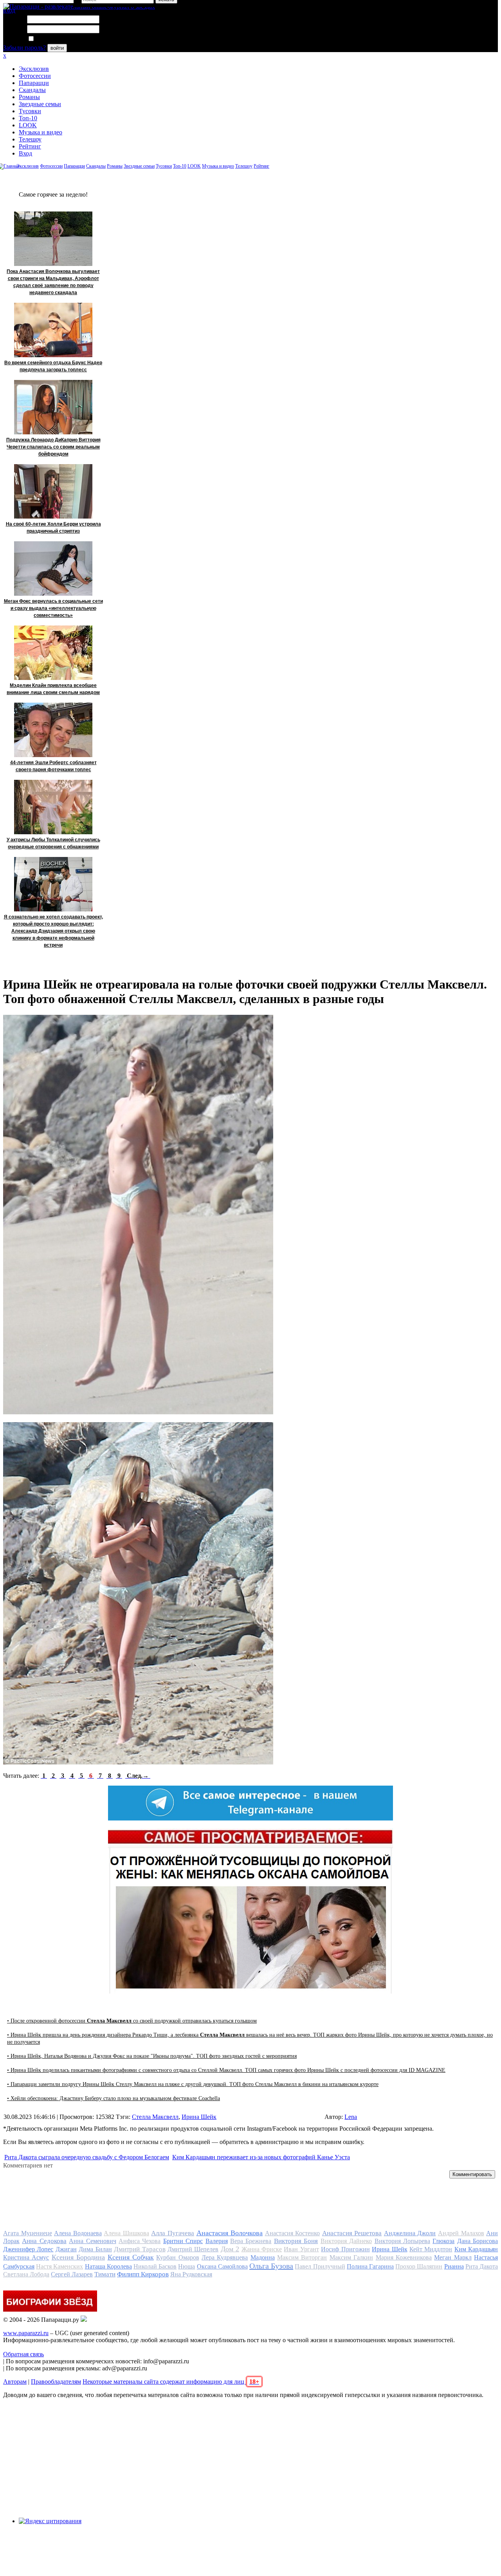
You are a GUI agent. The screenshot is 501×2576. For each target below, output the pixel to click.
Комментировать (472, 2174)
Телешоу (30, 139)
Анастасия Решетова (352, 2233)
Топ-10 (28, 118)
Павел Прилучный (320, 2266)
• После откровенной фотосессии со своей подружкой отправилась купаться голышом (132, 2021)
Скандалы (32, 90)
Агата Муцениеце (28, 2233)
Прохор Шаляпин (419, 2266)
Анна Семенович (92, 2241)
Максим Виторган (302, 2257)
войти (57, 48)
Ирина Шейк (199, 2117)
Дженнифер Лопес (28, 2249)
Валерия (217, 2241)
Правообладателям (56, 2382)
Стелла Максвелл (155, 2117)
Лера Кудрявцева (225, 2257)
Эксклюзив (34, 69)
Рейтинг (30, 146)
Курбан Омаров (178, 2257)
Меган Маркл (453, 2257)
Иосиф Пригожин (345, 2249)
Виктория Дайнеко (346, 2241)
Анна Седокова (44, 2241)
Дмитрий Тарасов (140, 2249)
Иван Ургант (301, 2249)
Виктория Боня (296, 2241)
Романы (29, 97)
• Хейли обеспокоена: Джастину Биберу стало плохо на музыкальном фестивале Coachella (114, 2098)
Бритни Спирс (183, 2241)
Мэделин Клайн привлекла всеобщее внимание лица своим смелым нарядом (53, 689)
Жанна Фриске (262, 2249)
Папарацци (34, 83)
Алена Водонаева (78, 2233)
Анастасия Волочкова (230, 2233)
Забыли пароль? (24, 48)
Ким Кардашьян (476, 2249)
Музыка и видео (41, 132)
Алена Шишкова (126, 2233)
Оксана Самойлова (222, 2266)
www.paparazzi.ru (26, 2333)
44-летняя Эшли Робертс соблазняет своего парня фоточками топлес (53, 766)
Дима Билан (95, 2249)
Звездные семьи (40, 104)
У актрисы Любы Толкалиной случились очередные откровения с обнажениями (53, 843)
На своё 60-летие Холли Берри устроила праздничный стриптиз (53, 528)
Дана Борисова (478, 2241)
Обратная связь (23, 2354)
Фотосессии (35, 76)
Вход (25, 153)
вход (9, 10)
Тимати (105, 2274)
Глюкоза (443, 2241)
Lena (351, 2117)
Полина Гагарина (370, 2266)
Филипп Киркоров (143, 2274)
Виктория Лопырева (402, 2241)
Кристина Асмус (26, 2257)
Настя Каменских (59, 2266)
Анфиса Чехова (140, 2241)
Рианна (454, 2266)
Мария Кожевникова (404, 2257)
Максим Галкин (351, 2257)
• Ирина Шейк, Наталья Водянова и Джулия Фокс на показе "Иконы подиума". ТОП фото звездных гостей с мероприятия (152, 2056)
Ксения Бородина (78, 2257)
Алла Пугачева (173, 2233)
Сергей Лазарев (72, 2274)
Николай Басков (155, 2266)
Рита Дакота (482, 2266)
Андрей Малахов (461, 2233)
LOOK (28, 125)
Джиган (66, 2249)
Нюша (187, 2266)
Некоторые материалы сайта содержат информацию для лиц (171, 2382)
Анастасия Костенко (293, 2233)
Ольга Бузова (271, 2266)
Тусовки (30, 111)
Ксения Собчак (131, 2257)
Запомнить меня (57, 39)
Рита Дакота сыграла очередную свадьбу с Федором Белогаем (87, 2157)
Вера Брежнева (251, 2241)
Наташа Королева (108, 2266)
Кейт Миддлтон (431, 2249)
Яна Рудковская (191, 2274)
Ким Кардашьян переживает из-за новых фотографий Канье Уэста (261, 2157)
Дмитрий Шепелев (193, 2249)
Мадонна (263, 2257)
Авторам (15, 2382)
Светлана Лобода (26, 2274)
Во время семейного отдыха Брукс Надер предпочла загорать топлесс (53, 366)
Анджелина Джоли (410, 2233)
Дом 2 (230, 2249)
